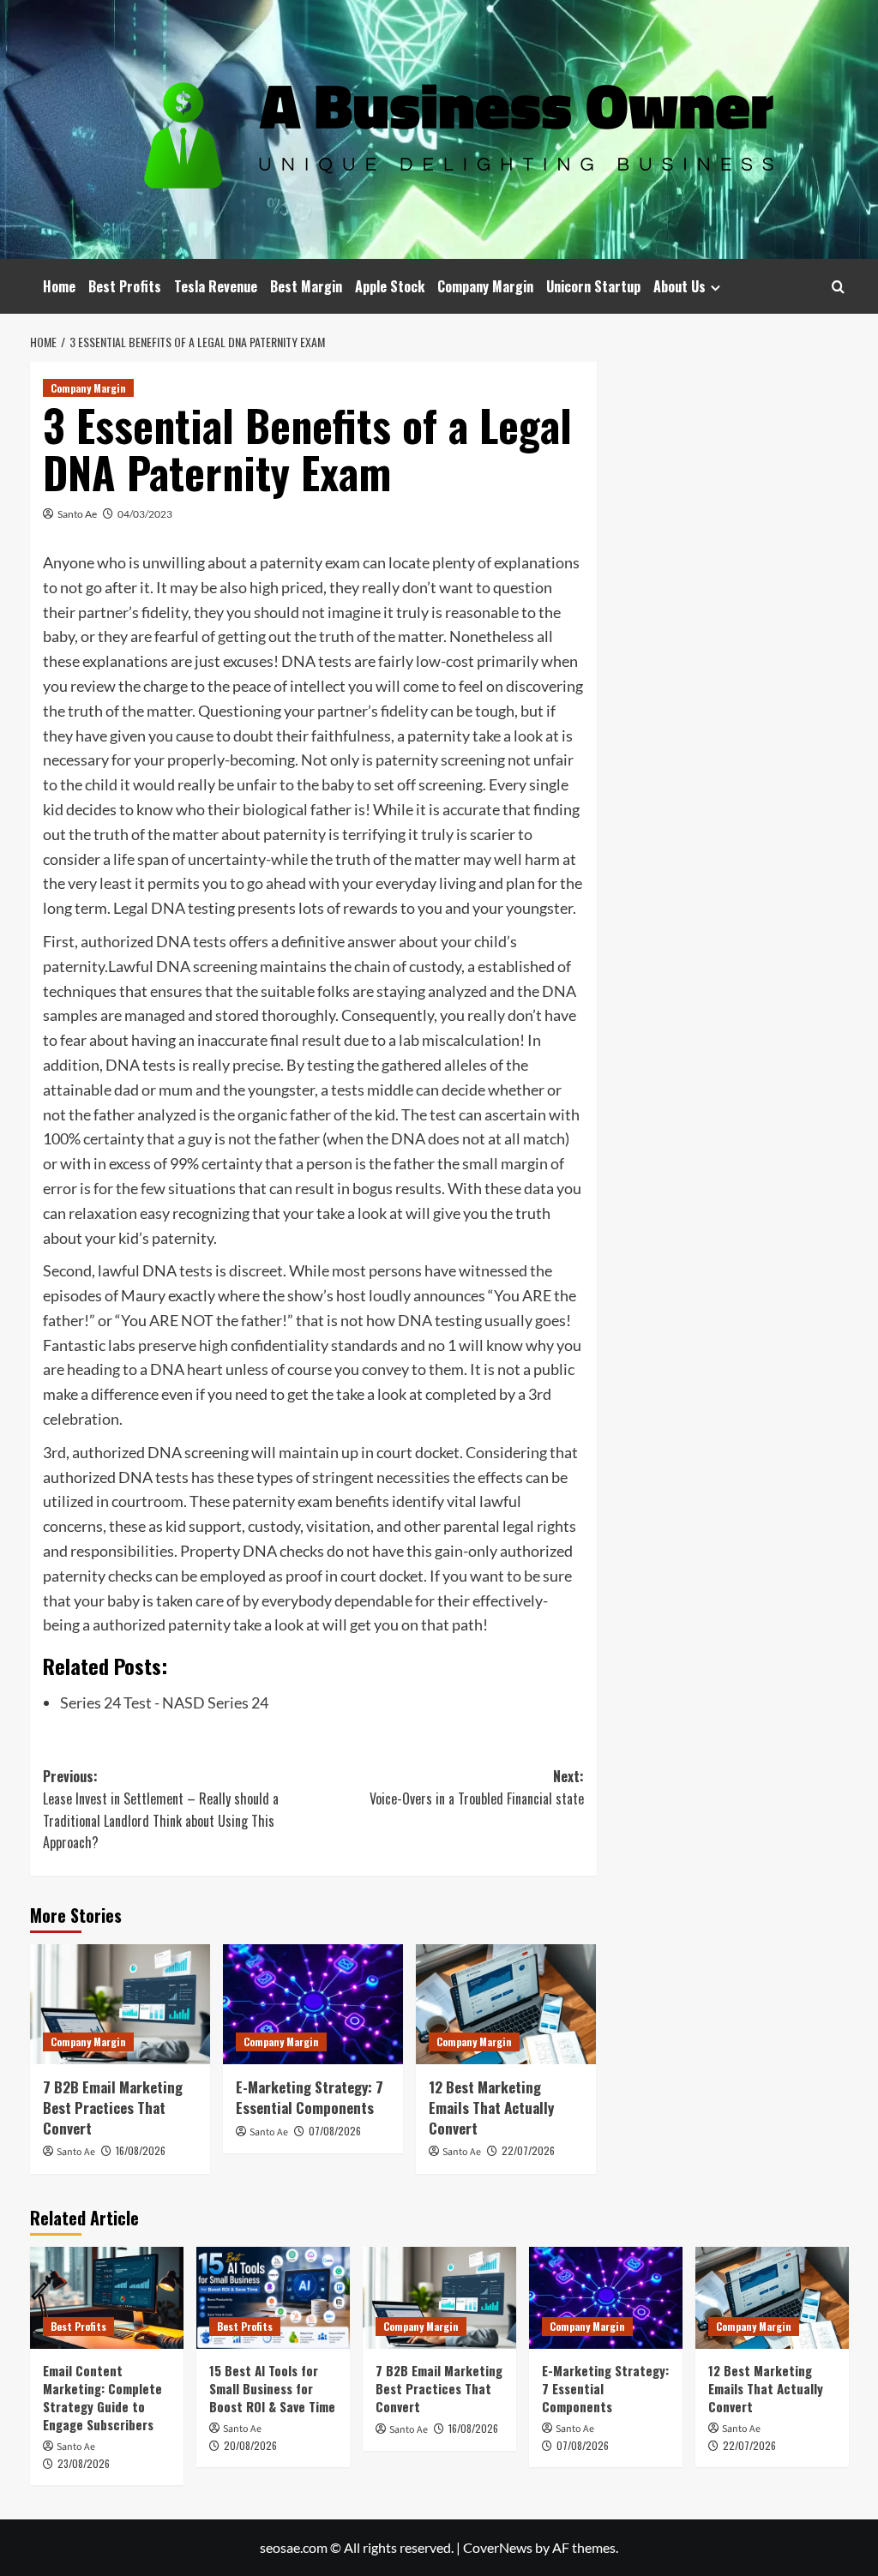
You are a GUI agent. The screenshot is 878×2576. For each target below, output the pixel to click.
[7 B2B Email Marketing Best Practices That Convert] (120, 2004)
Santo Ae (77, 514)
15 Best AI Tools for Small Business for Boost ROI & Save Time (272, 2388)
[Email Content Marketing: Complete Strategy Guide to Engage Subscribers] (107, 2298)
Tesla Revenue (216, 286)
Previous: (161, 1809)
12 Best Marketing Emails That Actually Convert (491, 2108)
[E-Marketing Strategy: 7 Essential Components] (313, 2004)
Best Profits (125, 286)
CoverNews (498, 2547)
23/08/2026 (84, 2463)
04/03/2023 (145, 514)
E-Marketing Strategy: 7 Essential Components (310, 2097)
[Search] (838, 287)
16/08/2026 (141, 2150)
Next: (477, 1787)
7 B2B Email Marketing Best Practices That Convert (113, 2108)
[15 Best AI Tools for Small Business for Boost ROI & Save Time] (273, 2298)
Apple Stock (390, 286)
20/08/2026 (250, 2445)
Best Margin (306, 286)
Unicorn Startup (593, 286)
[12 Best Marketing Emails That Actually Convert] (506, 2004)
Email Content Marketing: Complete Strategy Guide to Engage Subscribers (102, 2397)
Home (59, 286)
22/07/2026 (528, 2150)
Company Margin (485, 286)
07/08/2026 (335, 2131)
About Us (680, 286)
